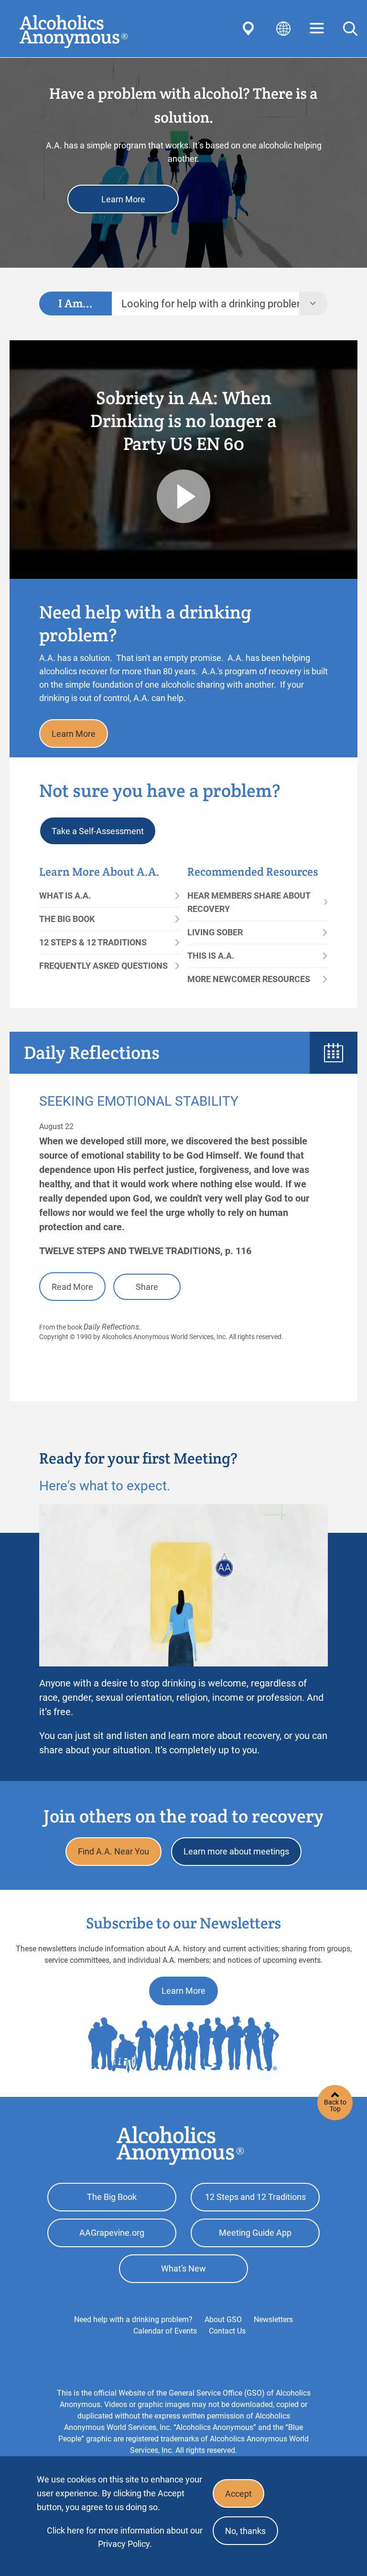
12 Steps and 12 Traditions (255, 2197)
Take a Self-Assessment (98, 831)
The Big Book (67, 919)
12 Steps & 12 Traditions (93, 942)
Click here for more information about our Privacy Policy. (125, 2537)
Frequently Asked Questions (103, 966)
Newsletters (273, 2319)
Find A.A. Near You (113, 1851)
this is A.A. (211, 956)
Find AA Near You (250, 29)
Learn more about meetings (236, 1851)
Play (183, 496)
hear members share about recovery (249, 902)
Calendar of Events (165, 2331)
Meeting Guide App (255, 2233)
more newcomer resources (249, 979)
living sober (215, 932)
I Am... (76, 303)
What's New (183, 2268)
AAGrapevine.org (112, 2233)
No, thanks (245, 2531)
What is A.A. (65, 895)
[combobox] (205, 304)
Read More (72, 1287)
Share (147, 1287)
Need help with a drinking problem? (133, 2319)
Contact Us (227, 2331)
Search (350, 29)
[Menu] (317, 29)
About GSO (223, 2319)
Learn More (123, 199)
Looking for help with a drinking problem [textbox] (210, 304)
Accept (238, 2494)
